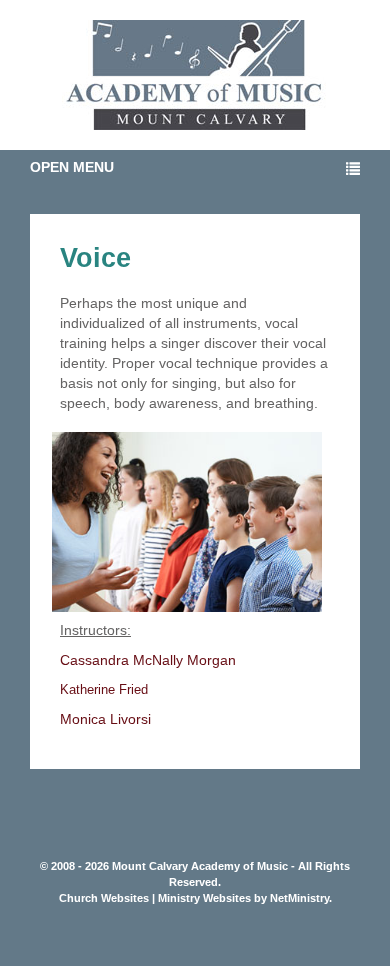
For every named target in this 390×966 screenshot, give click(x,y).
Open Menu (72, 167)
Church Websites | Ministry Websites (156, 898)
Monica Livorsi (105, 719)
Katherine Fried (104, 689)
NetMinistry (299, 898)
